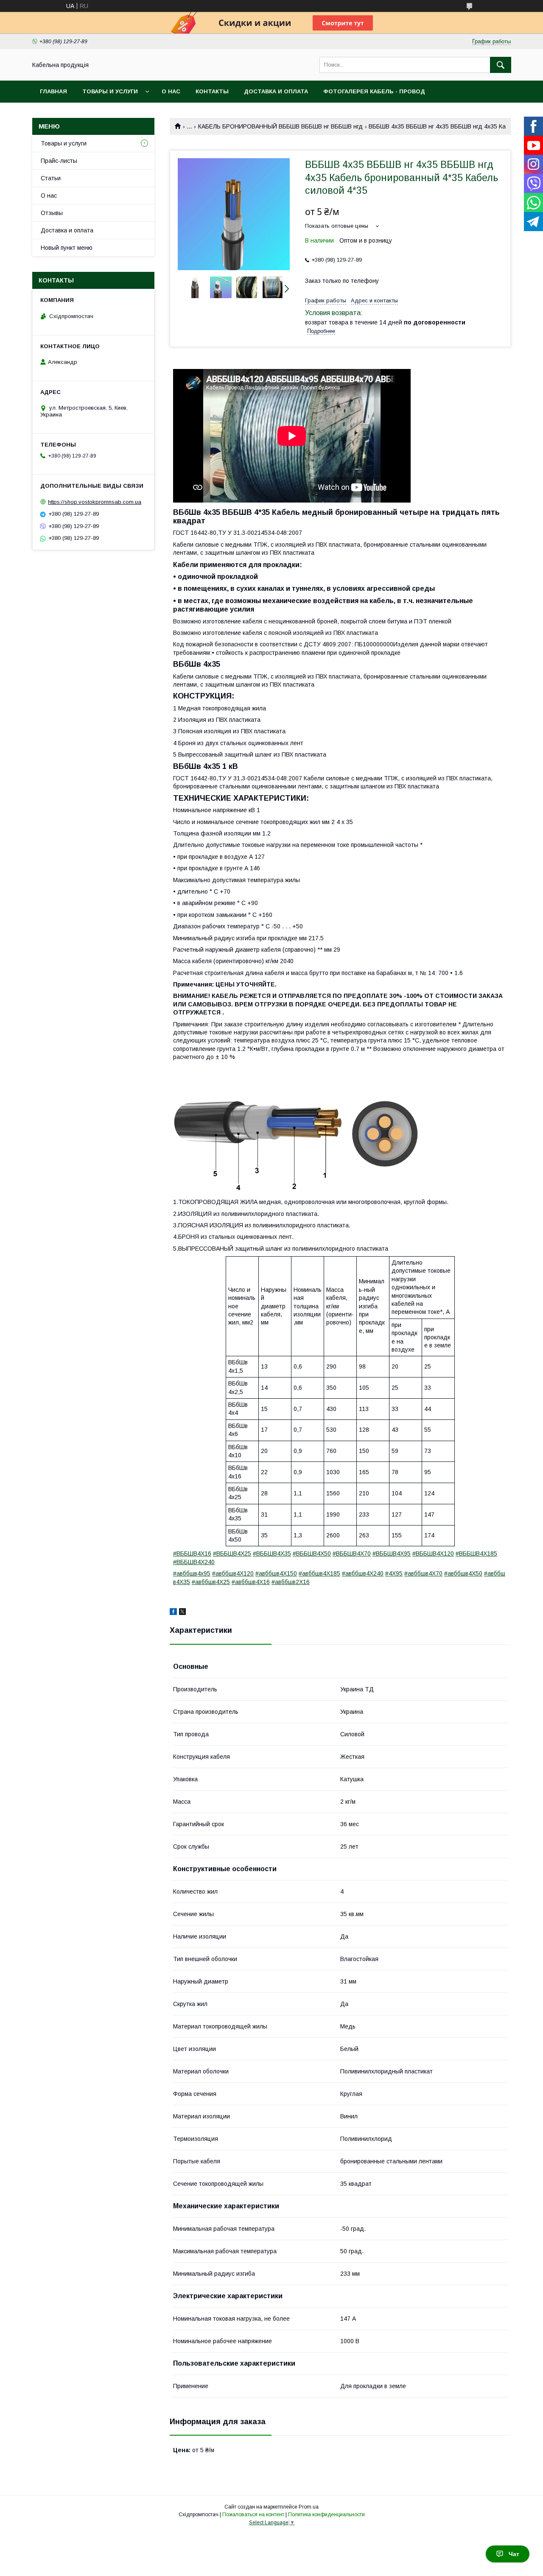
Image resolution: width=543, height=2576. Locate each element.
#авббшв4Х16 (251, 1582)
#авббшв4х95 (192, 1573)
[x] (182, 1613)
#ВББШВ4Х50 (312, 1553)
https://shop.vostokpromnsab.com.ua (95, 502)
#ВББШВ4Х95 (392, 1553)
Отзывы (52, 213)
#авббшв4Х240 (363, 1573)
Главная (53, 91)
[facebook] (173, 1613)
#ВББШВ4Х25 (232, 1553)
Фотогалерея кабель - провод (374, 91)
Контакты (212, 91)
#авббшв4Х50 (463, 1573)
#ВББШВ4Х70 (352, 1553)
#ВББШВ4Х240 (194, 1562)
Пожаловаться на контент (253, 2515)
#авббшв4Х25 (211, 1582)
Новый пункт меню (67, 248)
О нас (171, 91)
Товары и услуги (110, 91)
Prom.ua (309, 2507)
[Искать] (501, 65)
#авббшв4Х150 (276, 1573)
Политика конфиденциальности (326, 2515)
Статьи (51, 178)
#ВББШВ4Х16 (192, 1553)
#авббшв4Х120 (233, 1573)
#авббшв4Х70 (423, 1573)
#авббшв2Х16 (291, 1582)
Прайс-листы (59, 161)
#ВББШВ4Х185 (476, 1553)
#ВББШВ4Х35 (272, 1553)
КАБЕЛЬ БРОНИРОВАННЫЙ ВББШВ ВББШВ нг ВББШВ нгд (280, 126)
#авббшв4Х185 (319, 1573)
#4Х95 (394, 1573)
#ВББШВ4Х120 (433, 1553)
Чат (514, 2554)
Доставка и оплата (276, 91)
